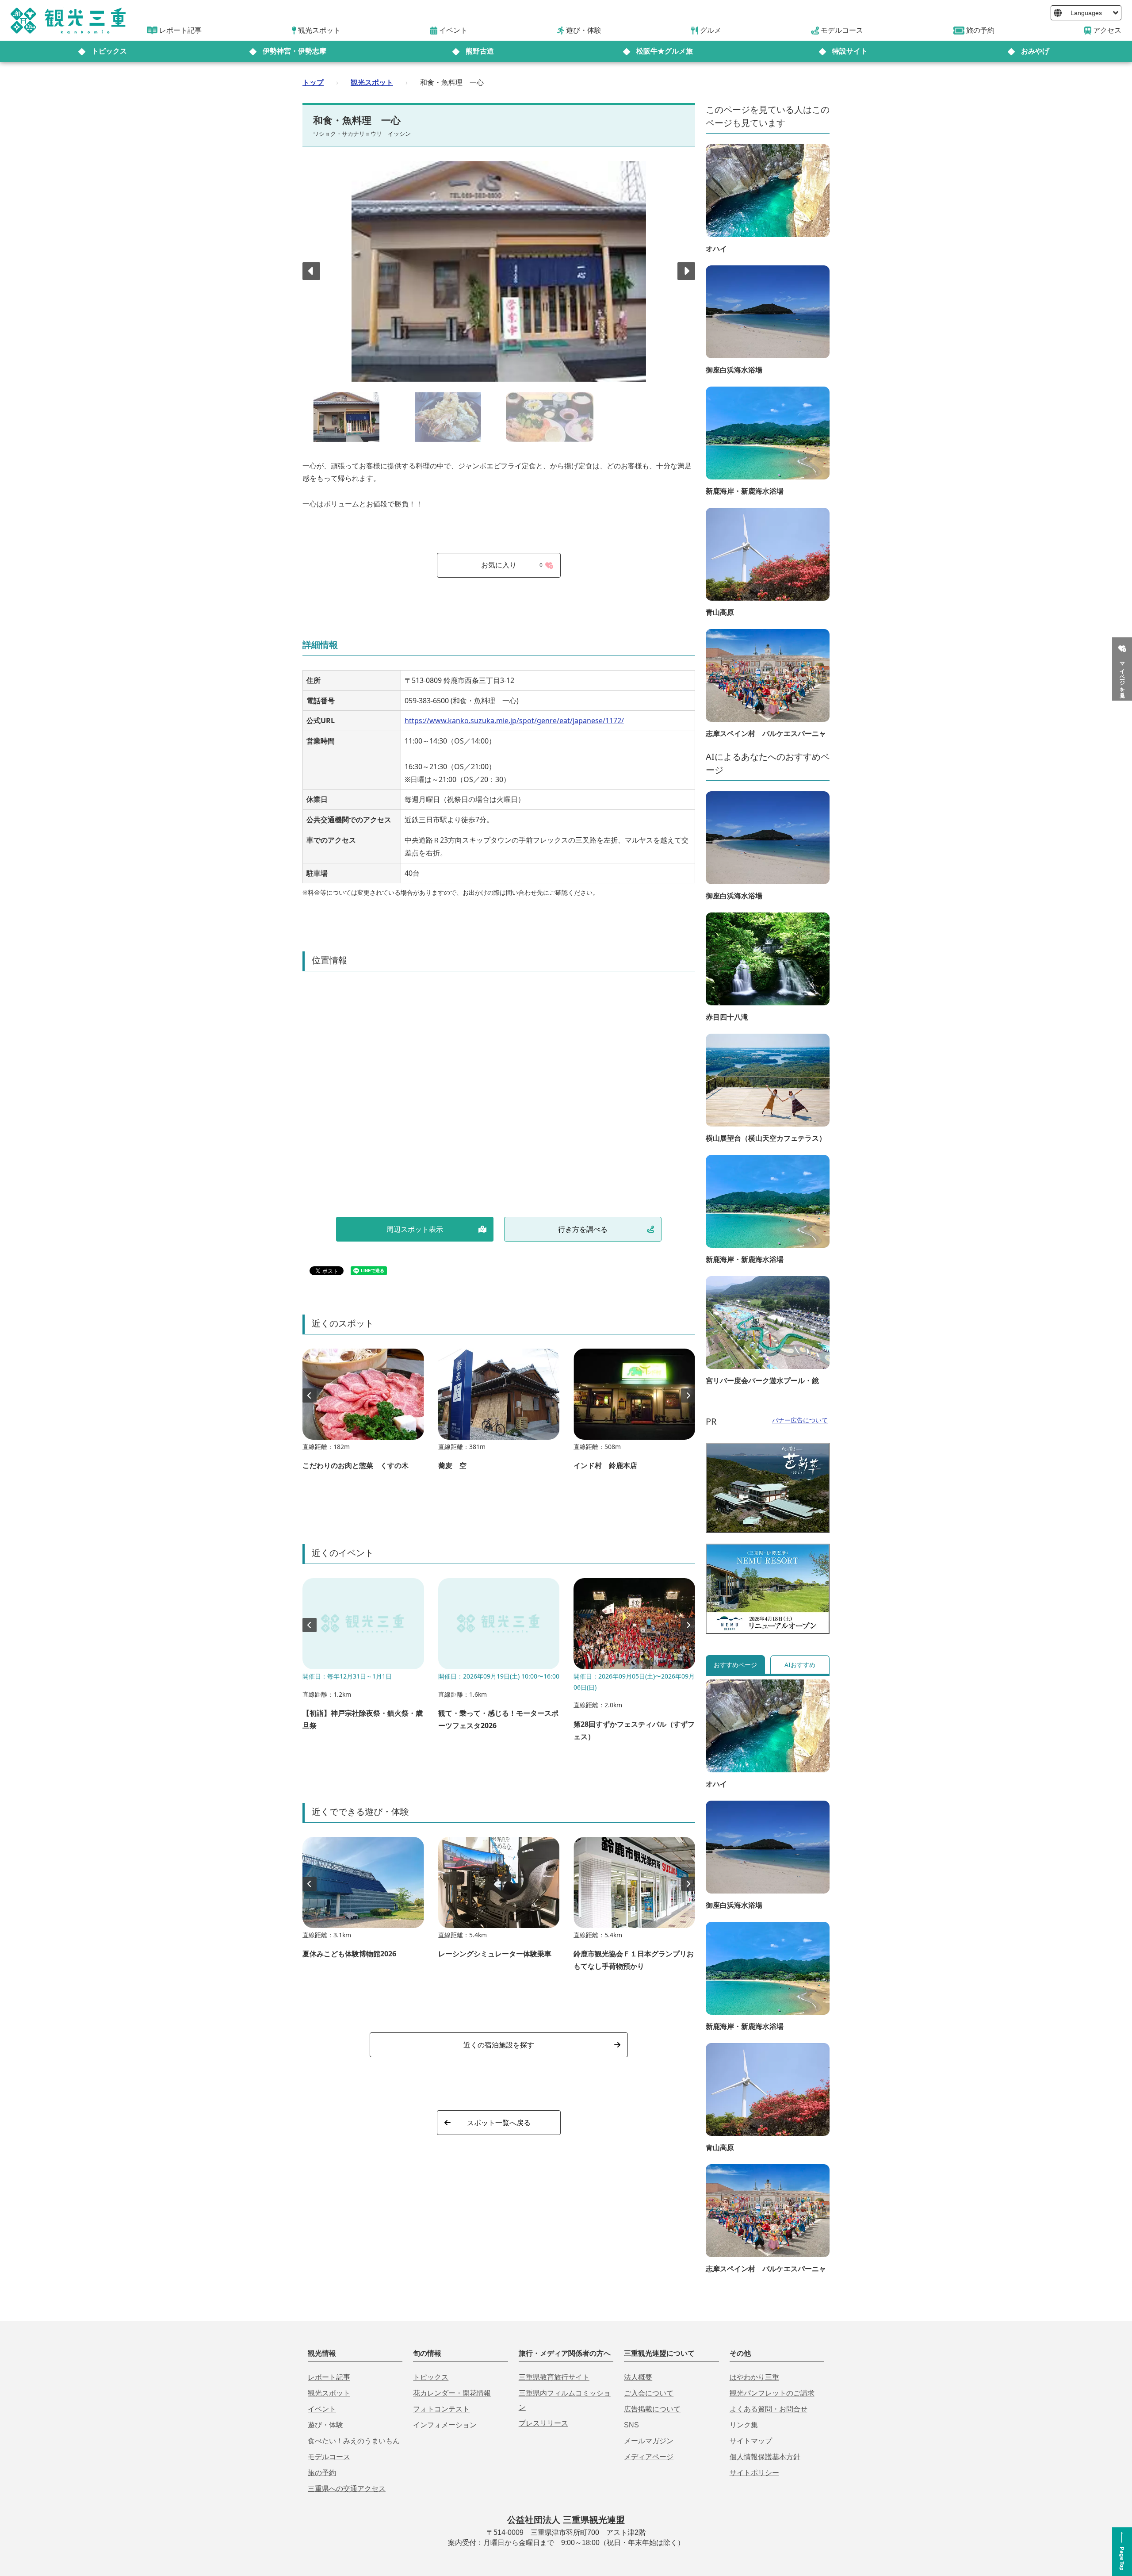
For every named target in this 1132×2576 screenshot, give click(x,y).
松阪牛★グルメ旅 (665, 51)
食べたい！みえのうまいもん (354, 2441)
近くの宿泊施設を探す (499, 2045)
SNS (631, 2425)
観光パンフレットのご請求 (772, 2393)
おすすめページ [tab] (735, 1665)
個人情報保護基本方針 (765, 2457)
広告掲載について (652, 2409)
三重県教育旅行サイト (554, 2377)
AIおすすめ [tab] (800, 1665)
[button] (686, 271)
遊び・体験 (325, 2425)
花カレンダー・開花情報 (452, 2393)
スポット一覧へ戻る (499, 2123)
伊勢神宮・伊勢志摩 (294, 51)
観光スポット (372, 82)
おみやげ (1035, 51)
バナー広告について (800, 1420)
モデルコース (329, 2457)
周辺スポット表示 (415, 1229)
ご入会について (649, 2393)
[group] (363, 1414)
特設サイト (850, 51)
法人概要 (638, 2377)
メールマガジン (649, 2441)
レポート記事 (329, 2377)
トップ (313, 82)
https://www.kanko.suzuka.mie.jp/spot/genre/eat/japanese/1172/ (514, 721)
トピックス (109, 51)
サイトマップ (751, 2441)
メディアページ (649, 2457)
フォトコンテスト (441, 2409)
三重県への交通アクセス (347, 2489)
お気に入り (512, 565)
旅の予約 (322, 2473)
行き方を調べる (583, 1229)
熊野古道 (480, 51)
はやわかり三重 (754, 2377)
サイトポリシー (754, 2473)
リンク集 (744, 2425)
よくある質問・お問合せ (769, 2409)
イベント (322, 2409)
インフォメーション (445, 2425)
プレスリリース (543, 2423)
